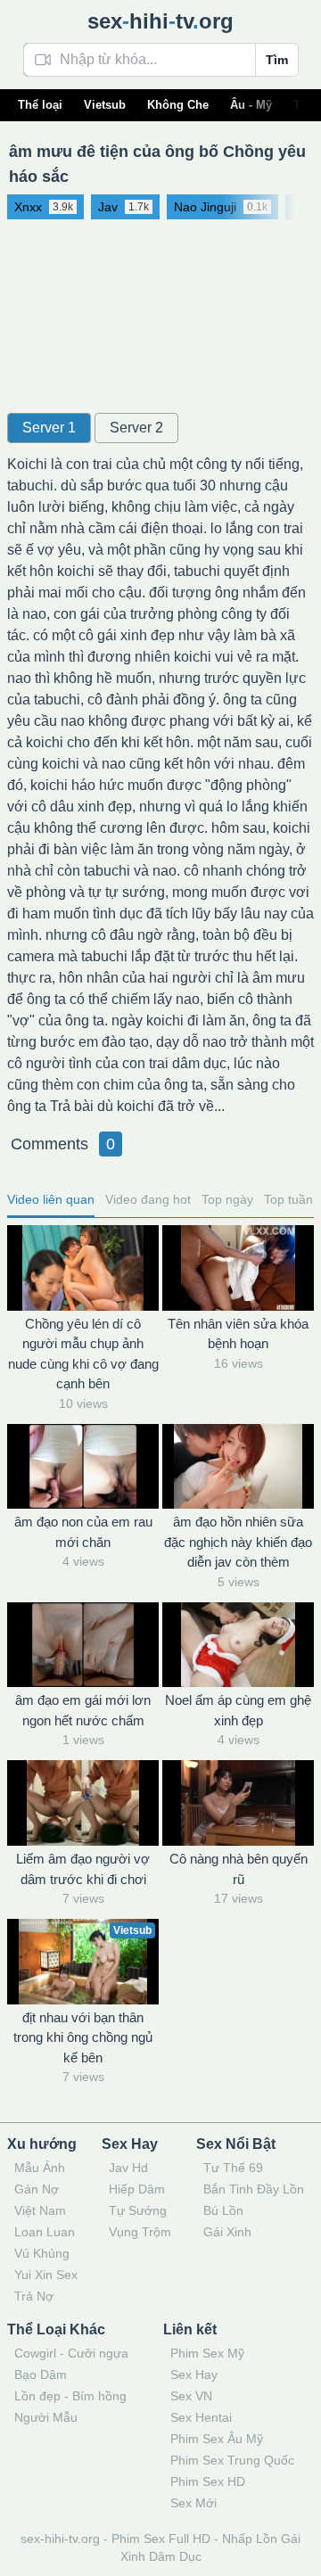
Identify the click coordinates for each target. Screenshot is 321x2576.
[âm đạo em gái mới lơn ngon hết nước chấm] (83, 1645)
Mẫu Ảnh (40, 2168)
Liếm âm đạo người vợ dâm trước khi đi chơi (83, 1869)
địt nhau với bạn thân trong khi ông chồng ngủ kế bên (83, 2037)
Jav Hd (128, 2168)
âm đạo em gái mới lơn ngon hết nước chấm (83, 1710)
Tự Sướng (138, 2210)
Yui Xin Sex (46, 2275)
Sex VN (191, 2396)
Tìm (277, 60)
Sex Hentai (201, 2417)
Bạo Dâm (41, 2374)
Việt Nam (40, 2210)
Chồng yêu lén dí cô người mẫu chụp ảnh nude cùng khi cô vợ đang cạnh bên (83, 1354)
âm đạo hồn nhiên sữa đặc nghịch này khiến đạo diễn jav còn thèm (238, 1542)
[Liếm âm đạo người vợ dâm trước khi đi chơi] (83, 1803)
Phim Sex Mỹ (207, 2353)
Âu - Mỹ (251, 105)
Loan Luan (45, 2232)
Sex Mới (193, 2503)
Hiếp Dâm (137, 2189)
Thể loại (40, 105)
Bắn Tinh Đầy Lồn (254, 2189)
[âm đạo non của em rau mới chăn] (83, 1467)
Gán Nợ (37, 2189)
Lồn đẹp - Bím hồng (70, 2396)
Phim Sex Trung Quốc (232, 2460)
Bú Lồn (223, 2210)
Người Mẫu (46, 2417)
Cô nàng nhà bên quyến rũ (239, 1869)
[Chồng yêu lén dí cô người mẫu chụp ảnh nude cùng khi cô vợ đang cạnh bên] (83, 1268)
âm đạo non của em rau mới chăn (83, 1532)
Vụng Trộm (140, 2232)
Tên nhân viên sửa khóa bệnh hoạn (238, 1334)
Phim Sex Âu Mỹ (217, 2439)
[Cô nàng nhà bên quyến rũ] (238, 1803)
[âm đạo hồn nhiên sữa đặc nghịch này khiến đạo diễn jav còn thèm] (238, 1467)
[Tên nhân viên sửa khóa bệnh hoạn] (238, 1268)
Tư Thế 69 (233, 2168)
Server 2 (136, 428)
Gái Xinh (227, 2232)
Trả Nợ (34, 2296)
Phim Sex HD (208, 2481)
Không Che (178, 105)
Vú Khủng (42, 2253)
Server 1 (49, 428)
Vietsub (105, 105)
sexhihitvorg (160, 21)
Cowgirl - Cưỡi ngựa (71, 2353)
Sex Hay (194, 2374)
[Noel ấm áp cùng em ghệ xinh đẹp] (238, 1645)
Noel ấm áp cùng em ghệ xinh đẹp (238, 1710)
